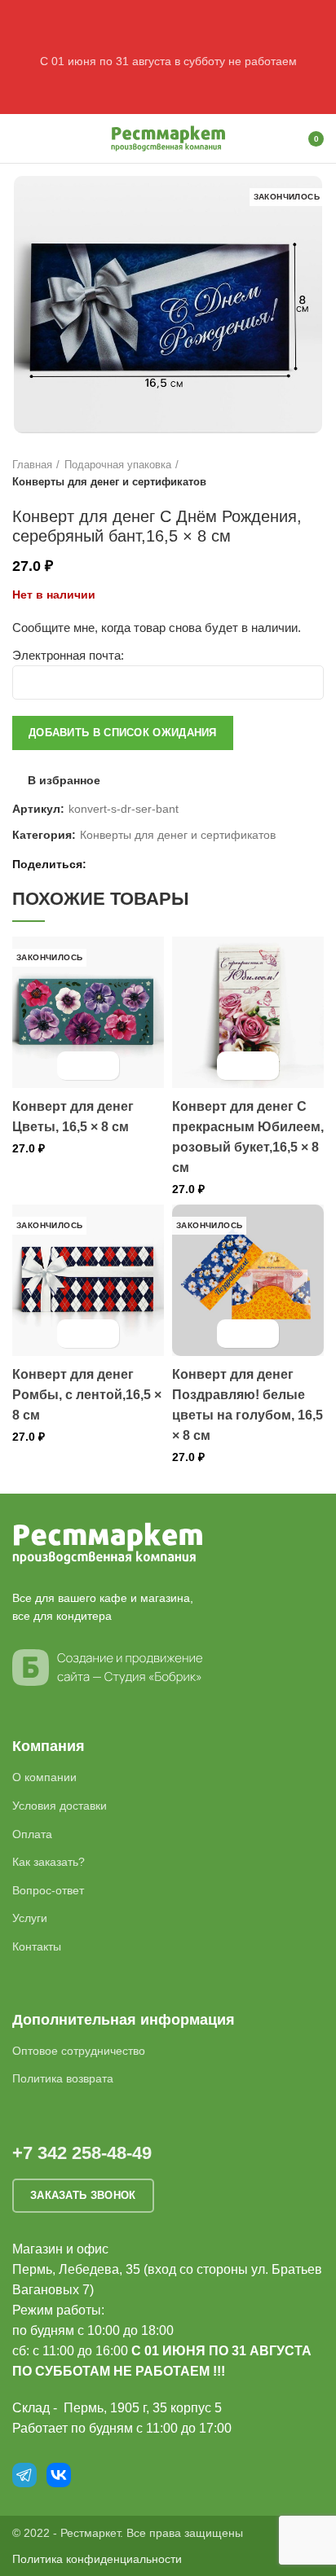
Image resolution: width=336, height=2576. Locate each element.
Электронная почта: (68, 655)
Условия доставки (60, 1806)
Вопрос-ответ (48, 1890)
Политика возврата (63, 2078)
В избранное (64, 780)
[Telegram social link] (159, 864)
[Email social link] (103, 864)
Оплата (32, 1834)
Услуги (30, 1918)
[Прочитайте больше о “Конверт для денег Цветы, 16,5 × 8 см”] (74, 1066)
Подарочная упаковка (118, 465)
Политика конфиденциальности (97, 2559)
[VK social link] (141, 864)
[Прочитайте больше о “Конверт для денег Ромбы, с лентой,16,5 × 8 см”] (74, 1334)
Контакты (37, 1946)
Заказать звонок (83, 2195)
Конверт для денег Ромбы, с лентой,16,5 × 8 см (87, 1395)
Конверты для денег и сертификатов (109, 482)
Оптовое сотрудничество (79, 2051)
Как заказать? (49, 1862)
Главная (32, 465)
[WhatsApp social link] (122, 864)
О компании (44, 1777)
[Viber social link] (178, 864)
